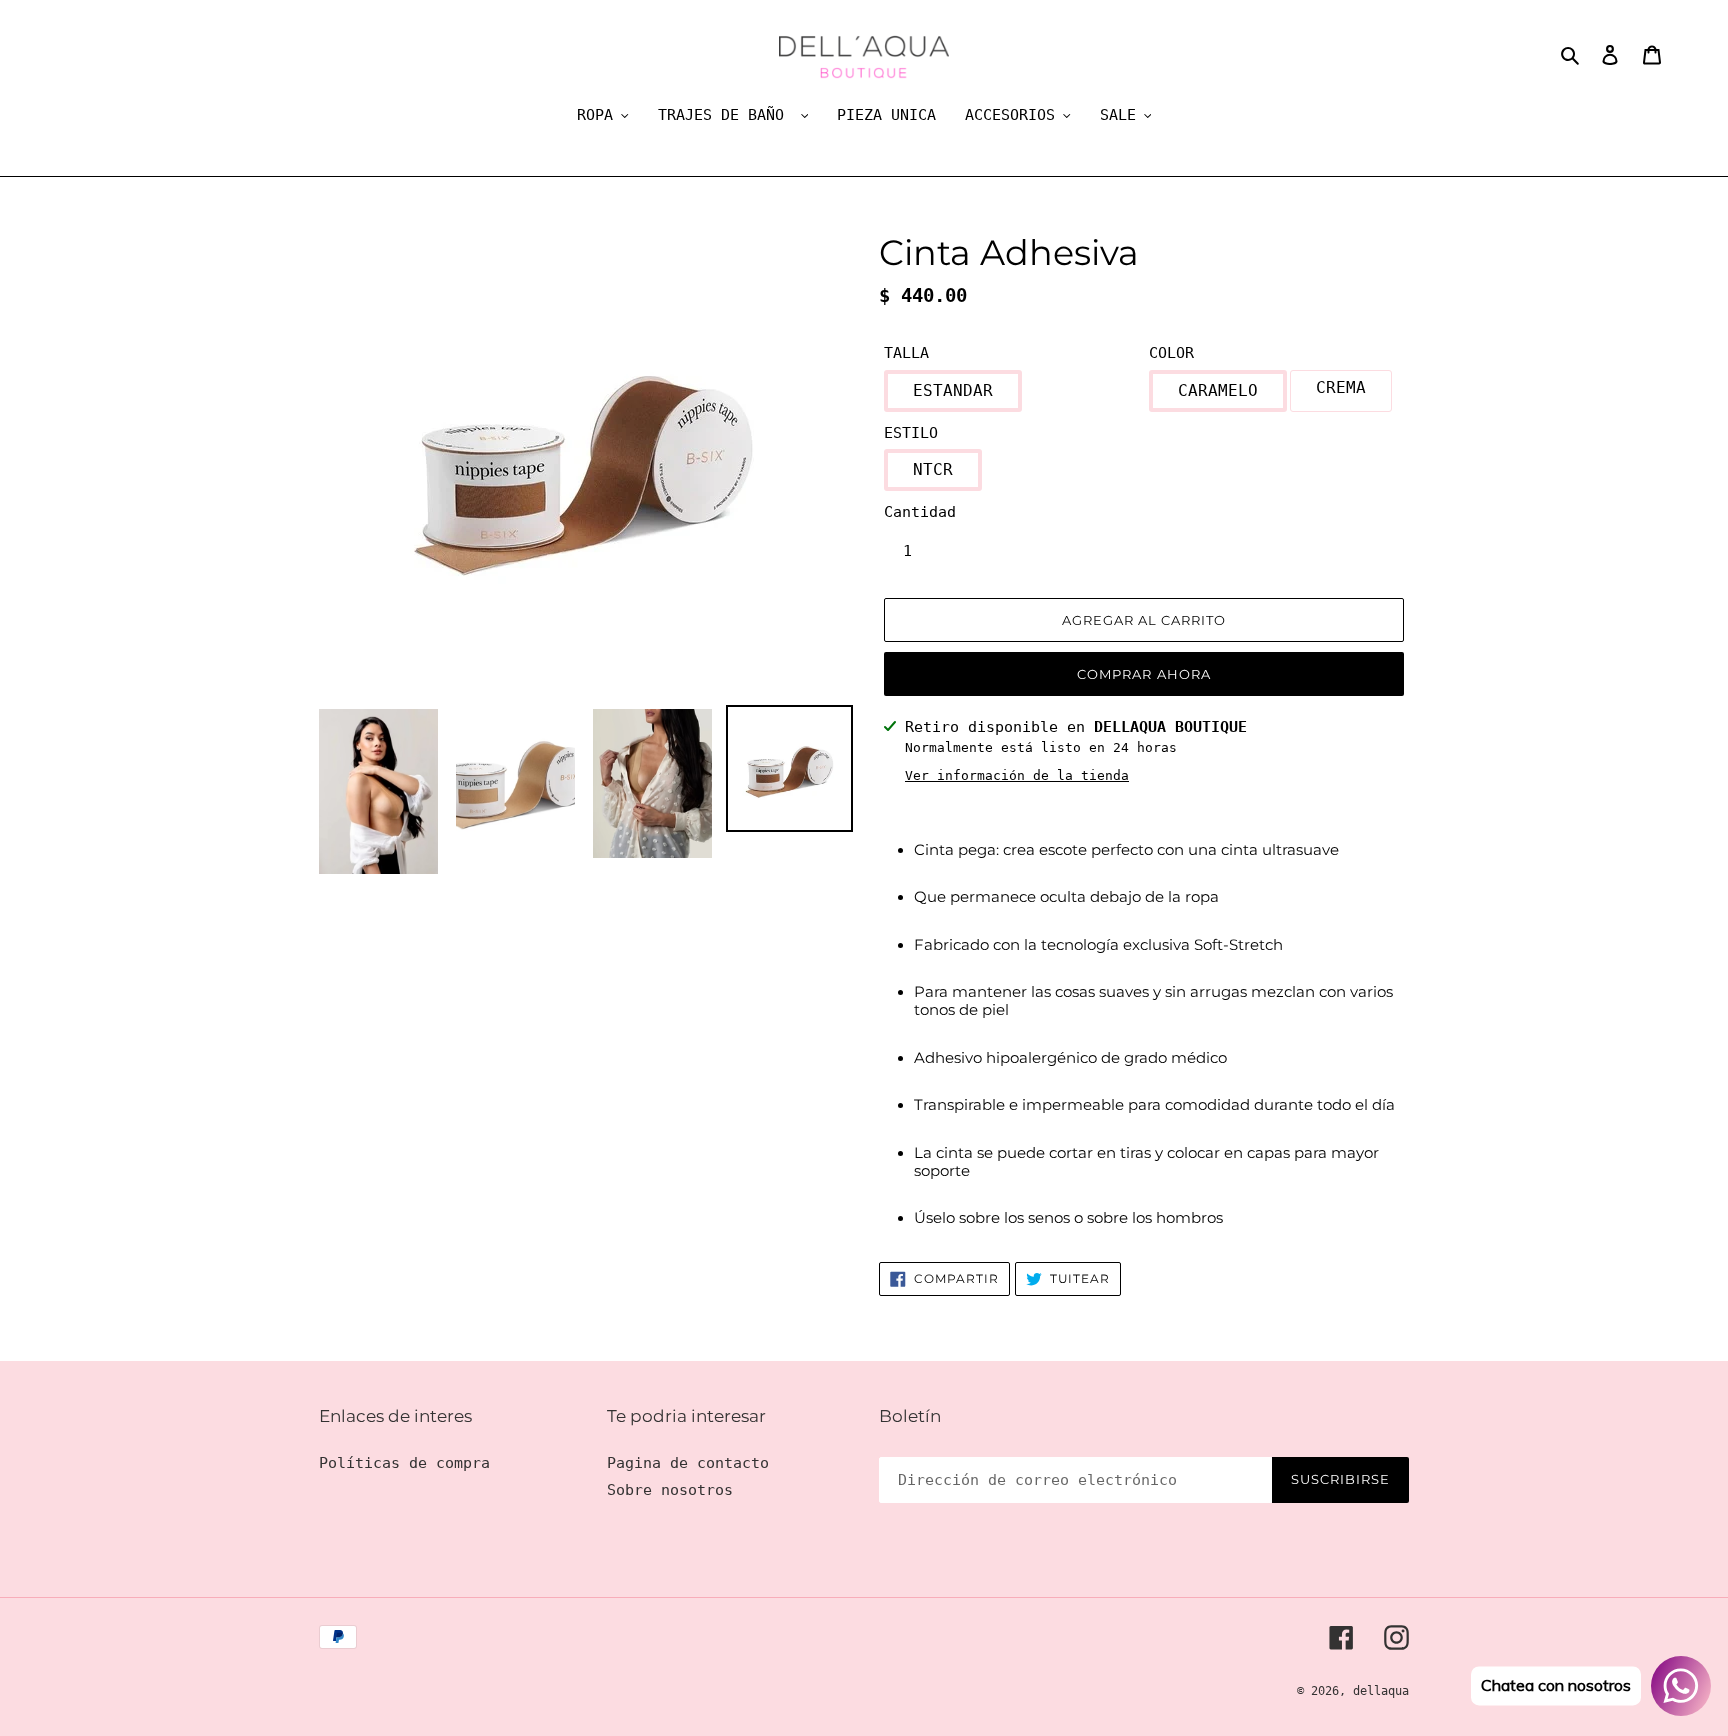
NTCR (933, 469)
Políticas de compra (404, 1463)
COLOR (1171, 353)
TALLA (906, 353)
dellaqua (1381, 1691)
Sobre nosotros (670, 1490)
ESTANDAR (953, 390)
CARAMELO (1218, 390)
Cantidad (920, 512)
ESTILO (911, 433)
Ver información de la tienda (1017, 775)
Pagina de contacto (688, 1463)
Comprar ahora (1144, 674)
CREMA (1341, 387)
